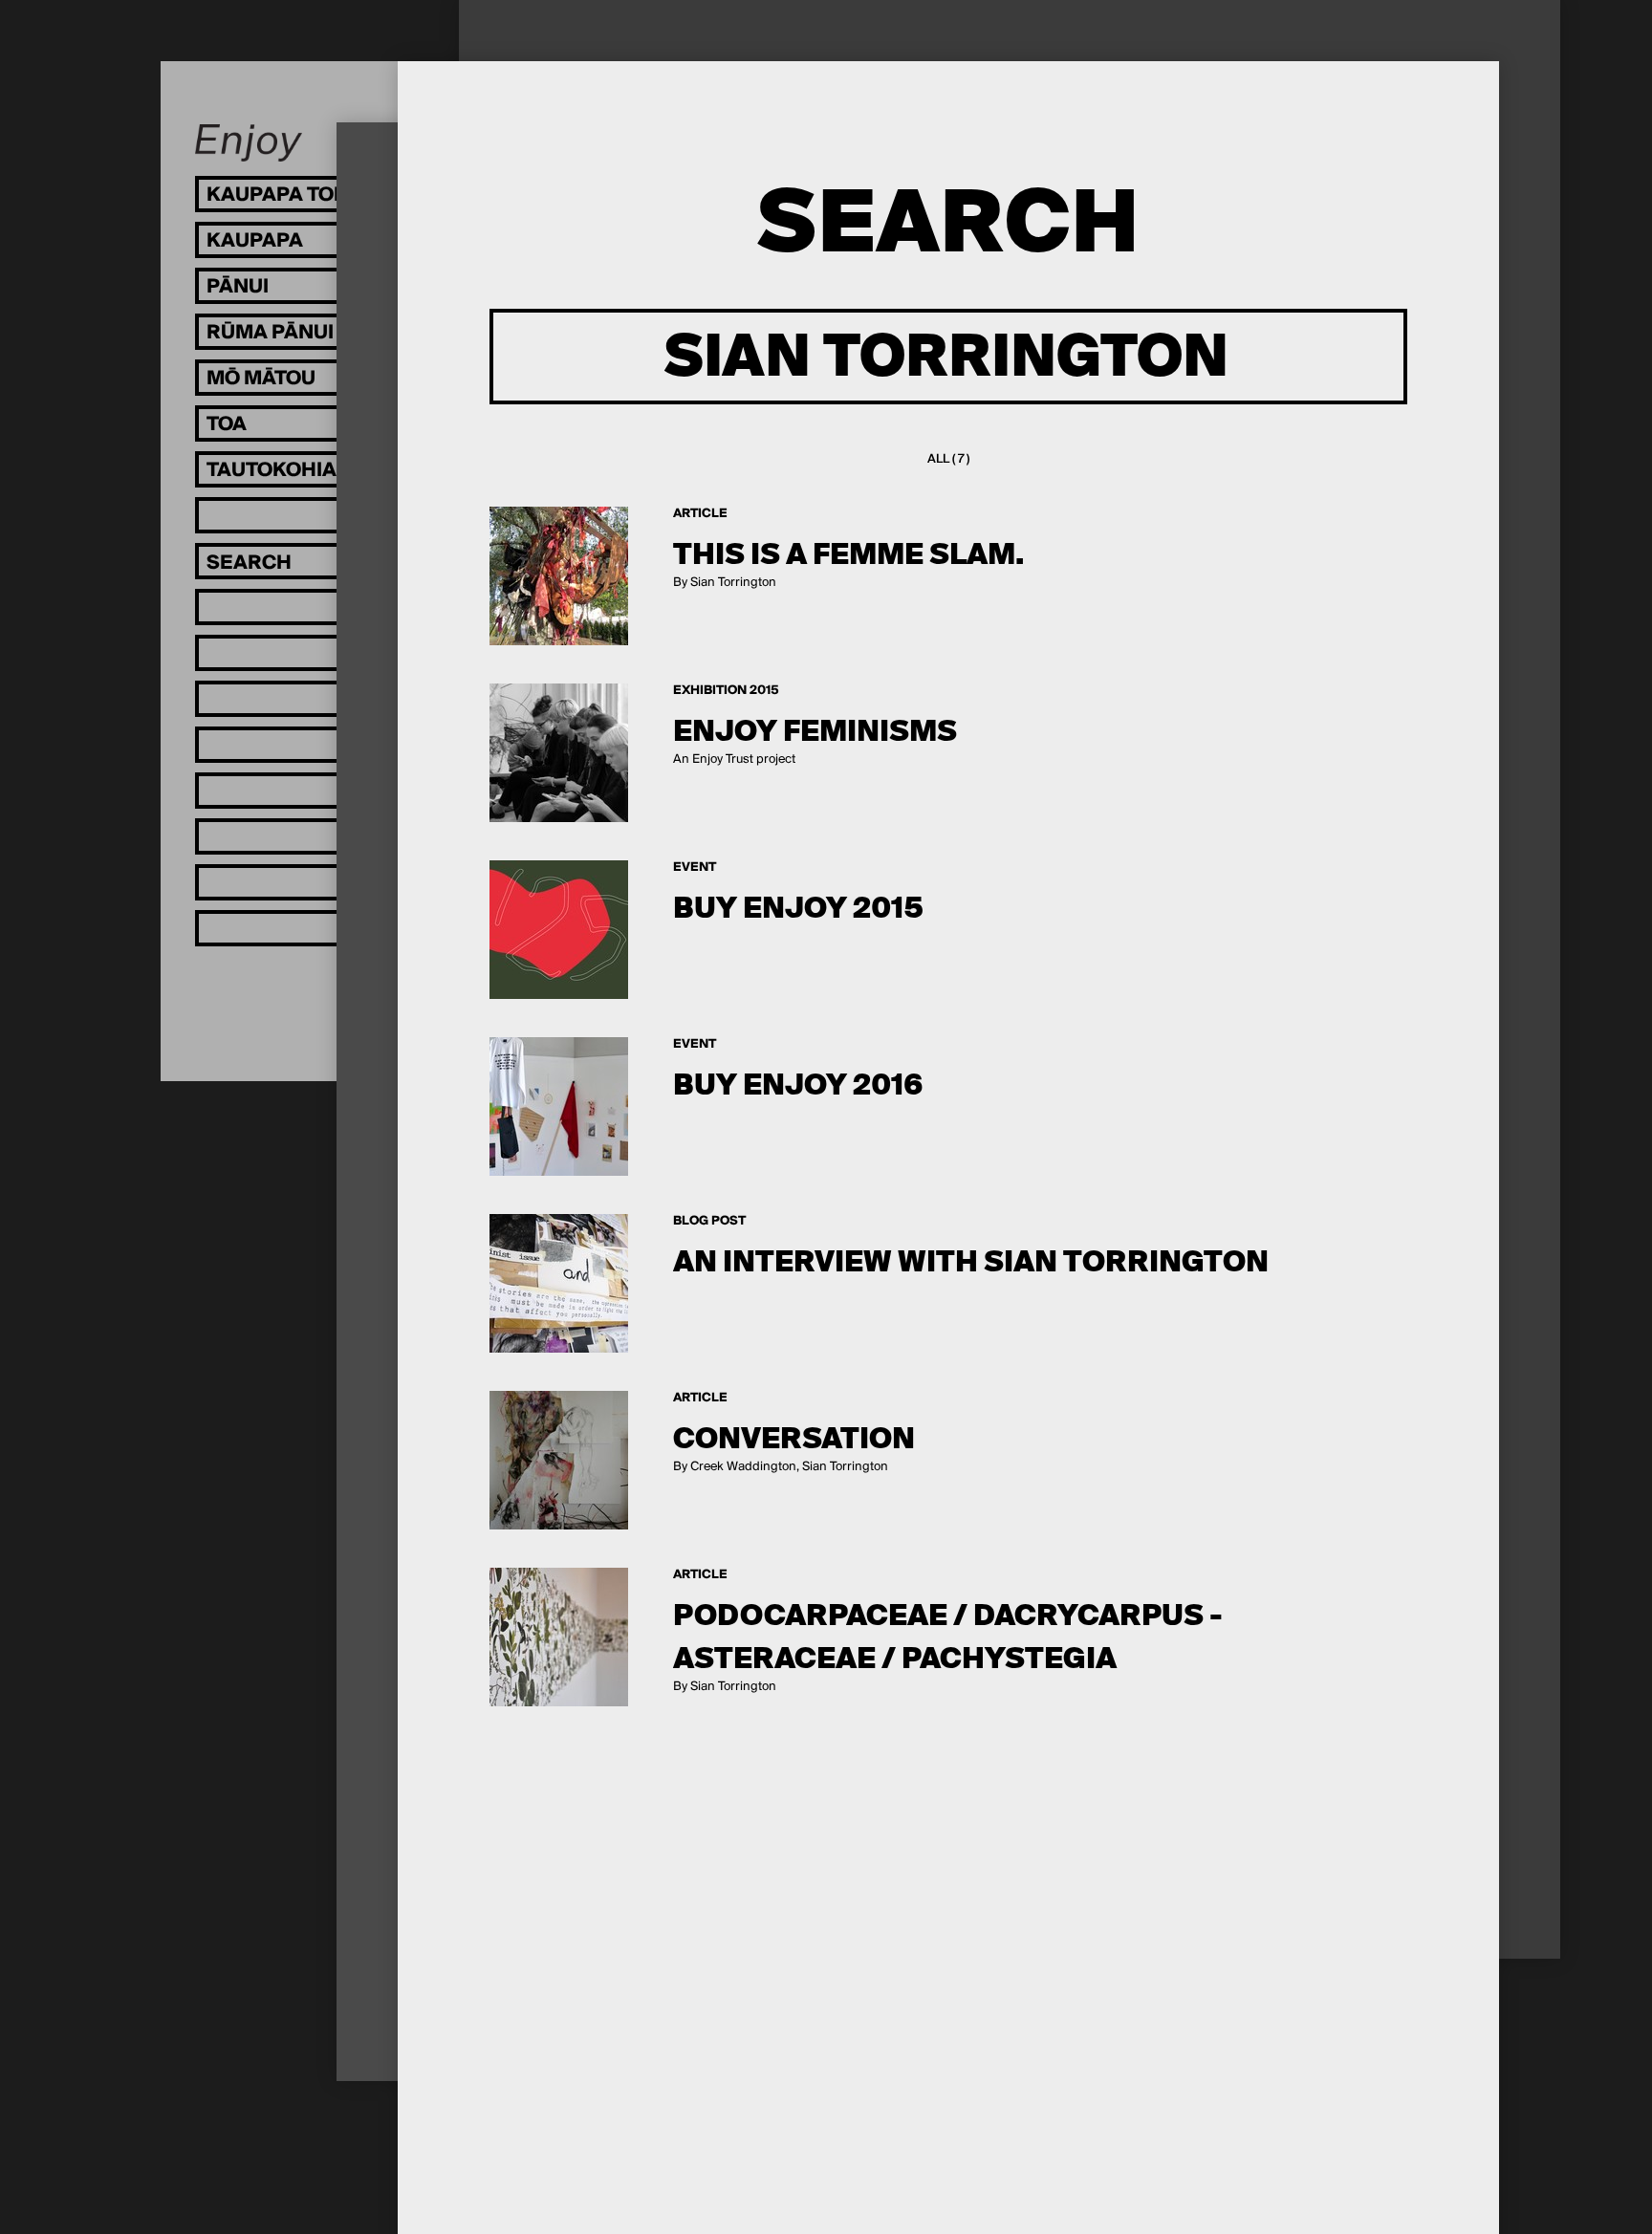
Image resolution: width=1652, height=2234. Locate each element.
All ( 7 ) (948, 459)
